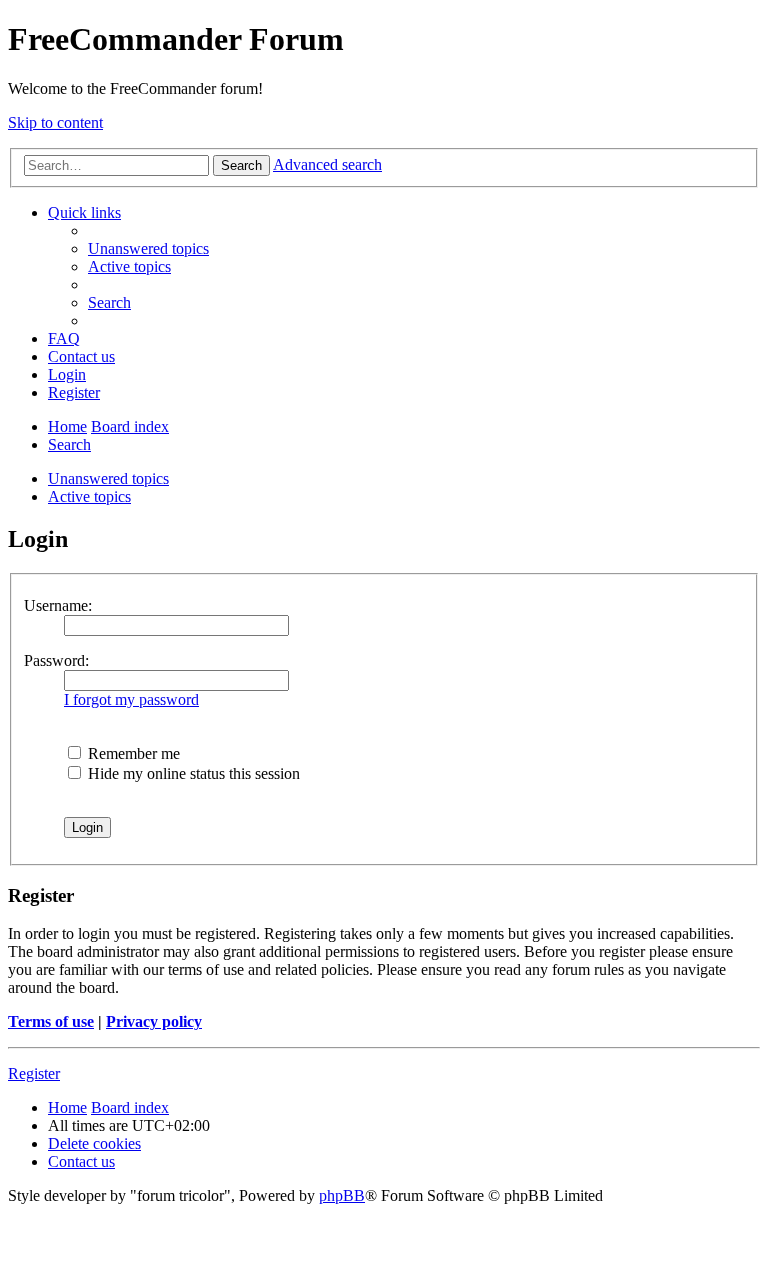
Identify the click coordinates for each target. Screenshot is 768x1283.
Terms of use (51, 1021)
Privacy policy (154, 1021)
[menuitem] (148, 248)
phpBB (342, 1195)
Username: (58, 605)
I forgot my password (131, 699)
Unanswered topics (108, 478)
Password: (56, 660)
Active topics (89, 496)
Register (34, 1073)
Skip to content (55, 122)
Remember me (132, 753)
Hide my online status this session (192, 773)
